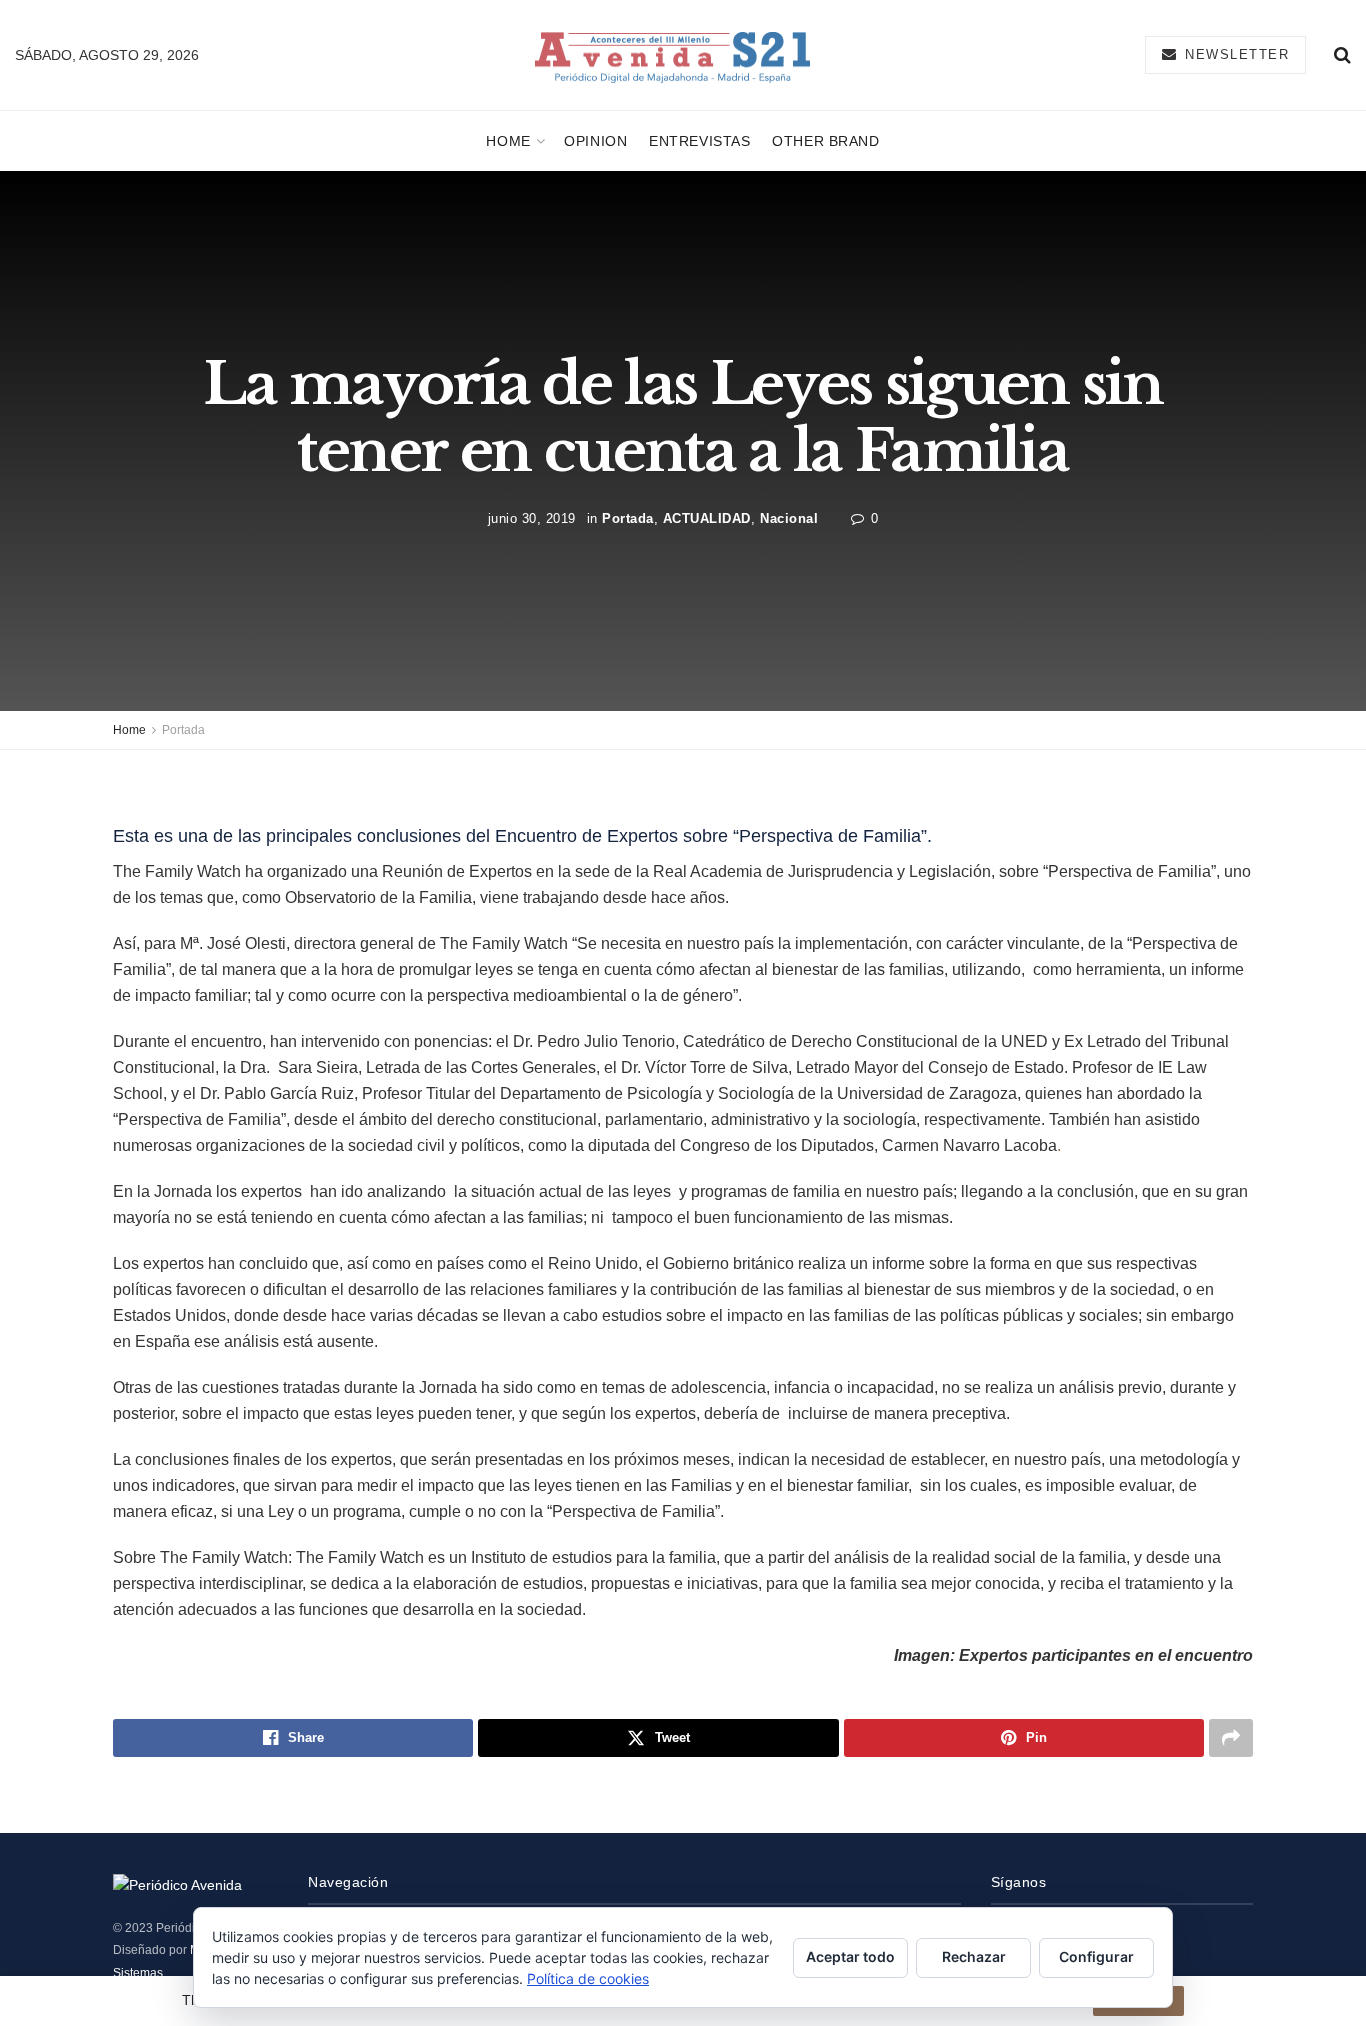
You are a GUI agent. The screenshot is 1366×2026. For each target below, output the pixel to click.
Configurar (1096, 1956)
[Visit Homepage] (672, 55)
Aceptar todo (850, 1956)
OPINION (595, 141)
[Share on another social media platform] (1231, 1738)
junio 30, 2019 (532, 518)
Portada (628, 518)
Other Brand (825, 141)
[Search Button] (1342, 55)
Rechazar (974, 1956)
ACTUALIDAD (707, 518)
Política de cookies (588, 1978)
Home (508, 141)
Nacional (789, 518)
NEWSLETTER (1235, 54)
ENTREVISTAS (699, 141)
